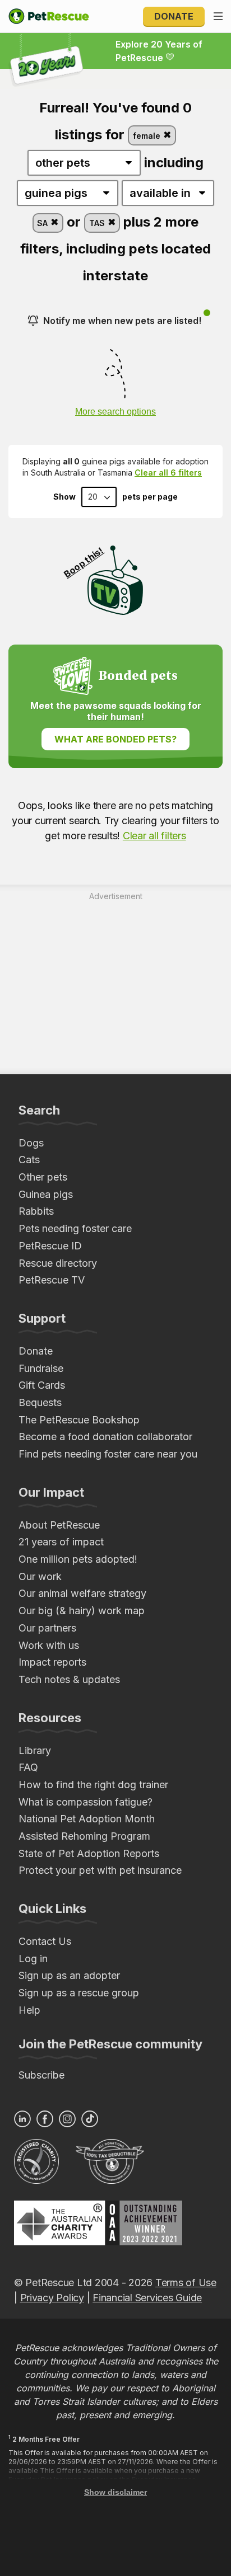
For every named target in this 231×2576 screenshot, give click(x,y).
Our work (40, 1576)
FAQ (28, 1767)
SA (43, 223)
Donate (174, 16)
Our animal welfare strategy (82, 1593)
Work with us (49, 1645)
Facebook (45, 2119)
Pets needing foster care (75, 1228)
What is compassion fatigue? (86, 1802)
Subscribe (41, 2075)
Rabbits (36, 1211)
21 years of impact (61, 1542)
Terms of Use (186, 2283)
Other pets (43, 1177)
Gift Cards (42, 1385)
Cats (29, 1160)
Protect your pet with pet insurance (100, 1870)
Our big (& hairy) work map (82, 1611)
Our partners (47, 1628)
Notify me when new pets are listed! (122, 321)
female (148, 136)
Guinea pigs (46, 1194)
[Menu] (218, 16)
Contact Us (45, 1941)
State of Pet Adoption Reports (89, 1853)
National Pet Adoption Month (87, 1819)
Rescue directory (58, 1263)
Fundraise (41, 1368)
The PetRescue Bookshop (79, 1420)
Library (35, 1750)
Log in (33, 1959)
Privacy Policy (52, 2298)
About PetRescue (59, 1525)
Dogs (31, 1143)
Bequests (40, 1402)
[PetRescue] (49, 16)
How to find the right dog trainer (93, 1785)
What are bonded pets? (115, 739)
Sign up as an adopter (69, 1975)
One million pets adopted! (78, 1559)
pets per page (150, 497)
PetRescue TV (52, 1280)
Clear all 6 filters (168, 473)
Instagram (67, 2119)
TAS (98, 223)
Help (29, 2010)
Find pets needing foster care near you (108, 1454)
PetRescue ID (50, 1246)
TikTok (90, 2119)
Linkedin (22, 2119)
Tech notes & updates (69, 1679)
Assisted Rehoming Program (84, 1836)
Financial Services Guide (147, 2298)
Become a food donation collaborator (105, 1437)
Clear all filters (154, 836)
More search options (115, 412)
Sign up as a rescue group (79, 1993)
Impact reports (52, 1662)
